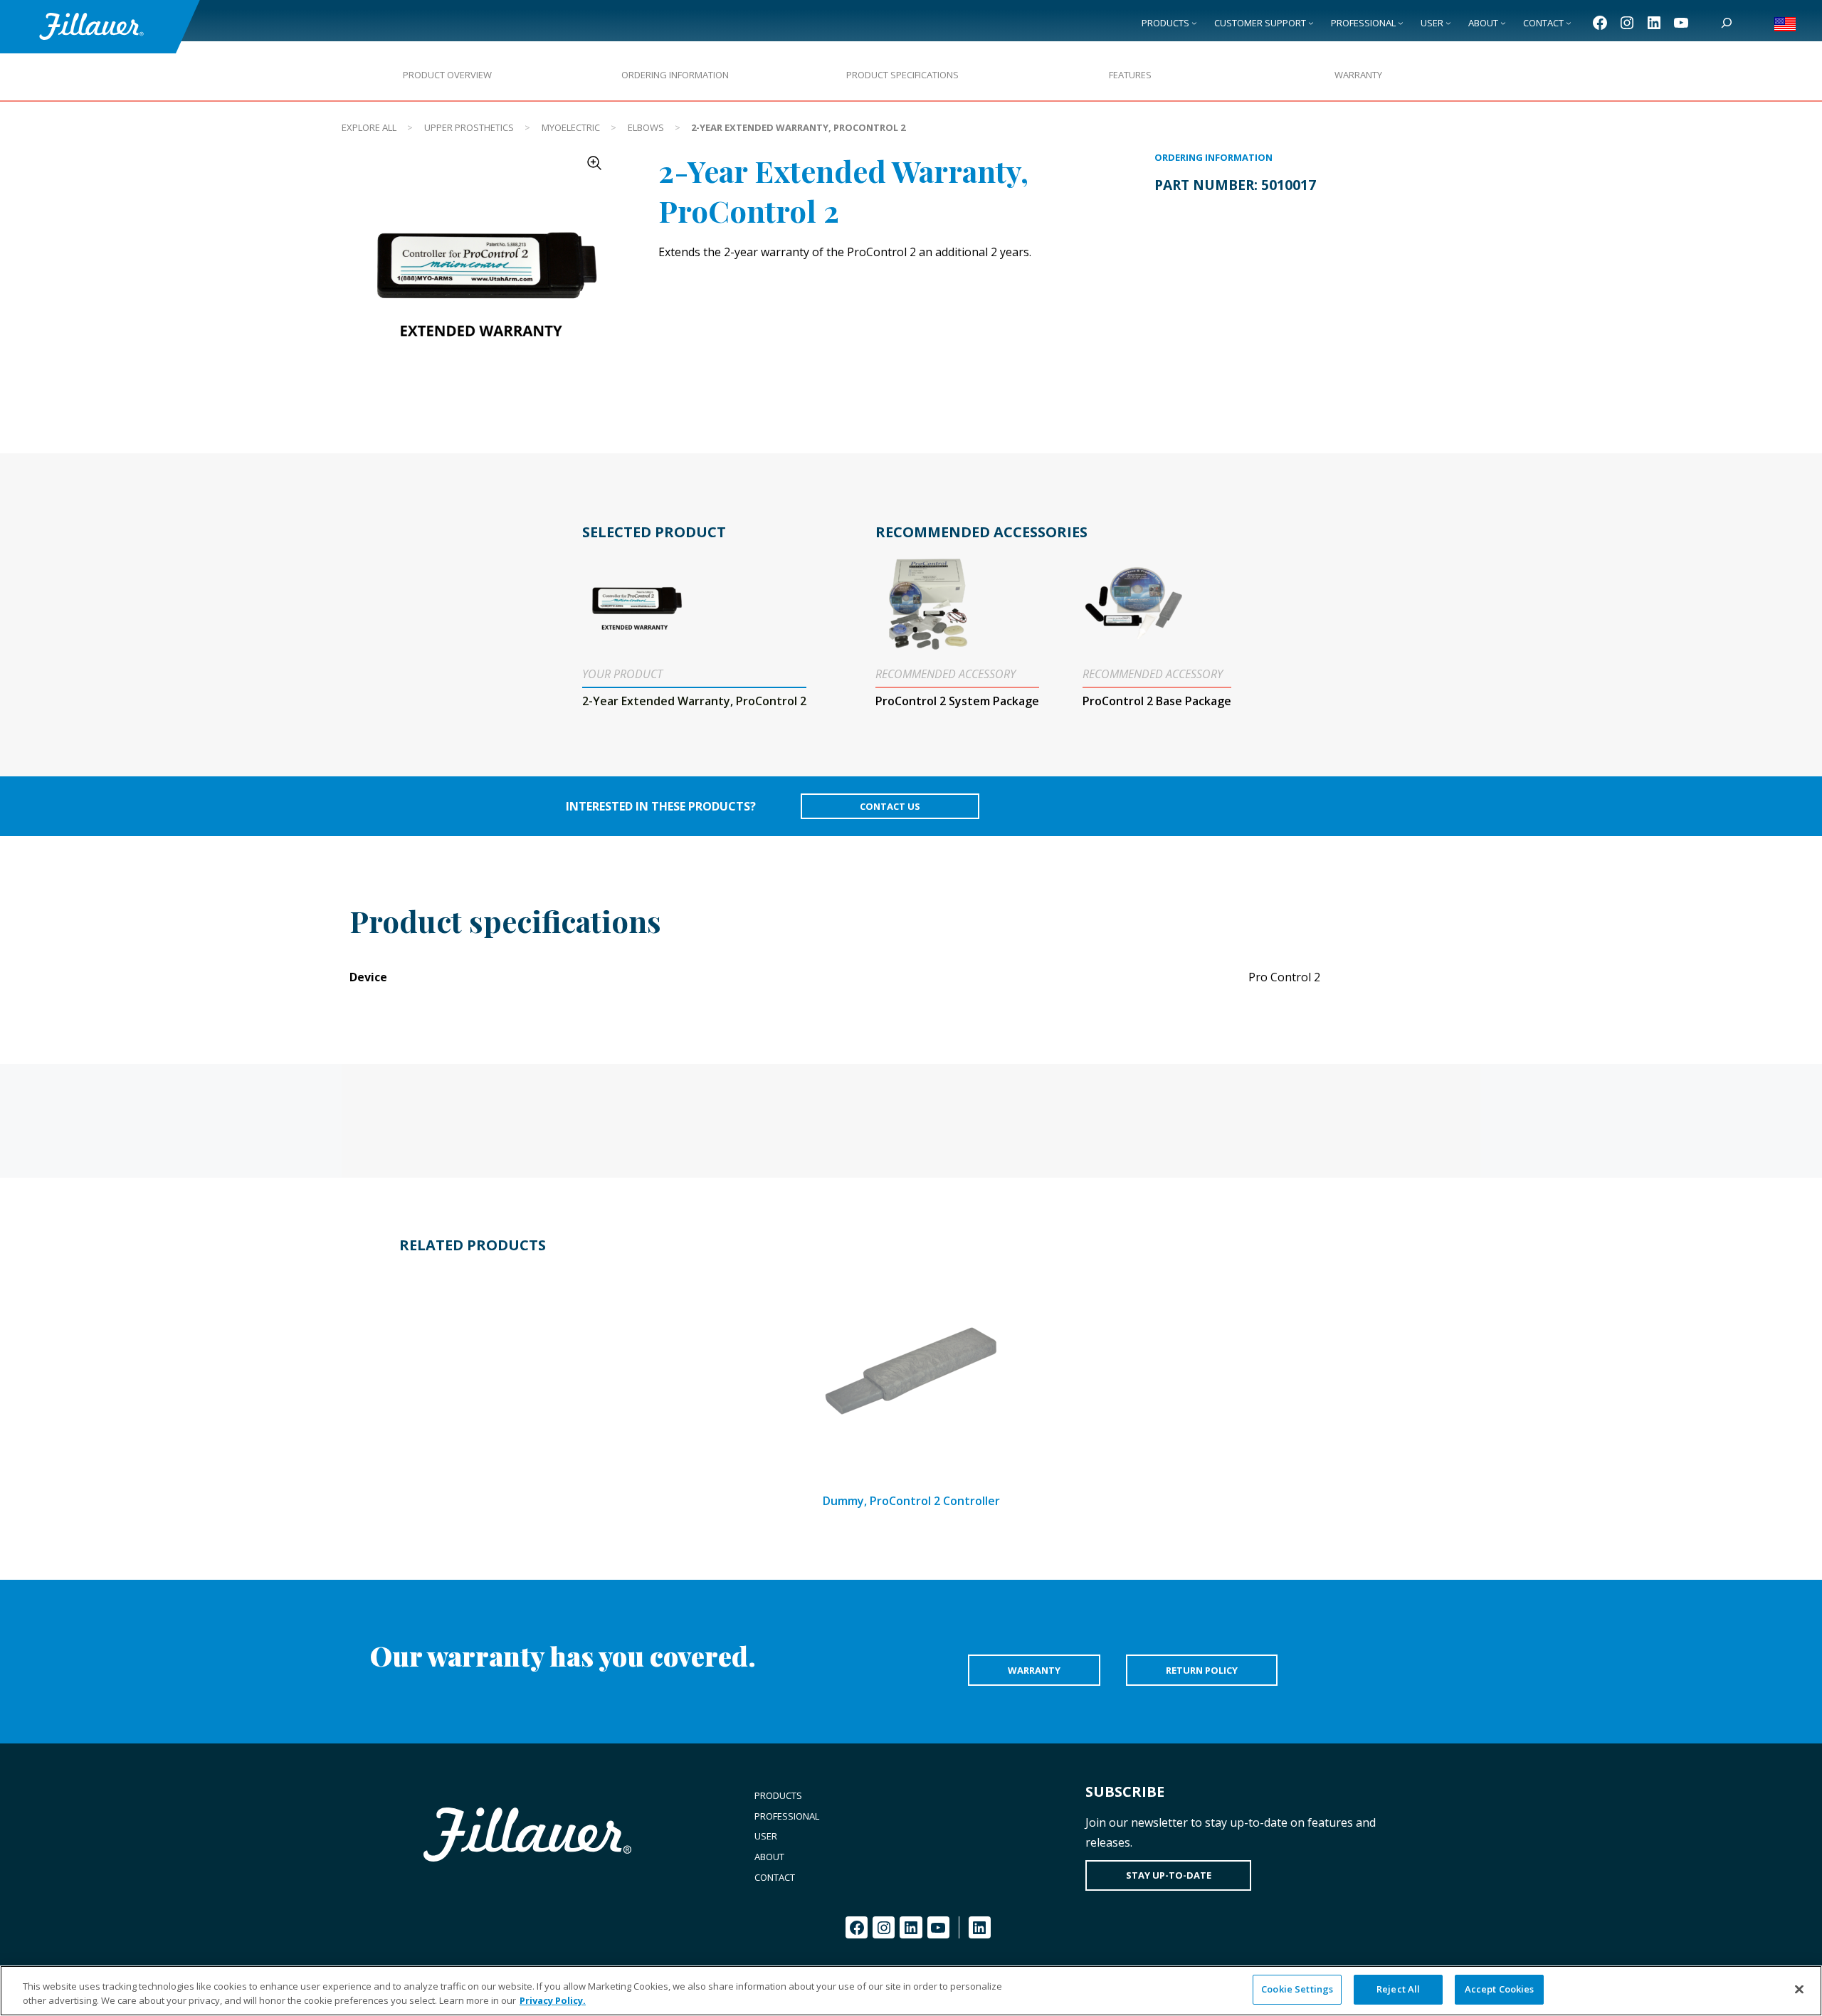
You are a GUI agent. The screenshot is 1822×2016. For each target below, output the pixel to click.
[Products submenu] (1194, 23)
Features (1130, 75)
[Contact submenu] (1569, 23)
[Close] (1799, 1989)
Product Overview (447, 75)
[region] (911, 1991)
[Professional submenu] (1401, 23)
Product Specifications (902, 75)
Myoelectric (571, 127)
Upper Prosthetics (469, 127)
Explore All (369, 127)
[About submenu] (1503, 23)
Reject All (1398, 1989)
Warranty (1358, 75)
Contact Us (890, 806)
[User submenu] (1448, 23)
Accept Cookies (1500, 1989)
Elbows (646, 127)
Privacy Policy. (553, 2000)
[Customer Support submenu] (1311, 23)
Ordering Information (675, 75)
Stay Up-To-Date (1169, 1875)
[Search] (1727, 23)
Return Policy (1202, 1670)
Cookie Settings (1297, 1989)
